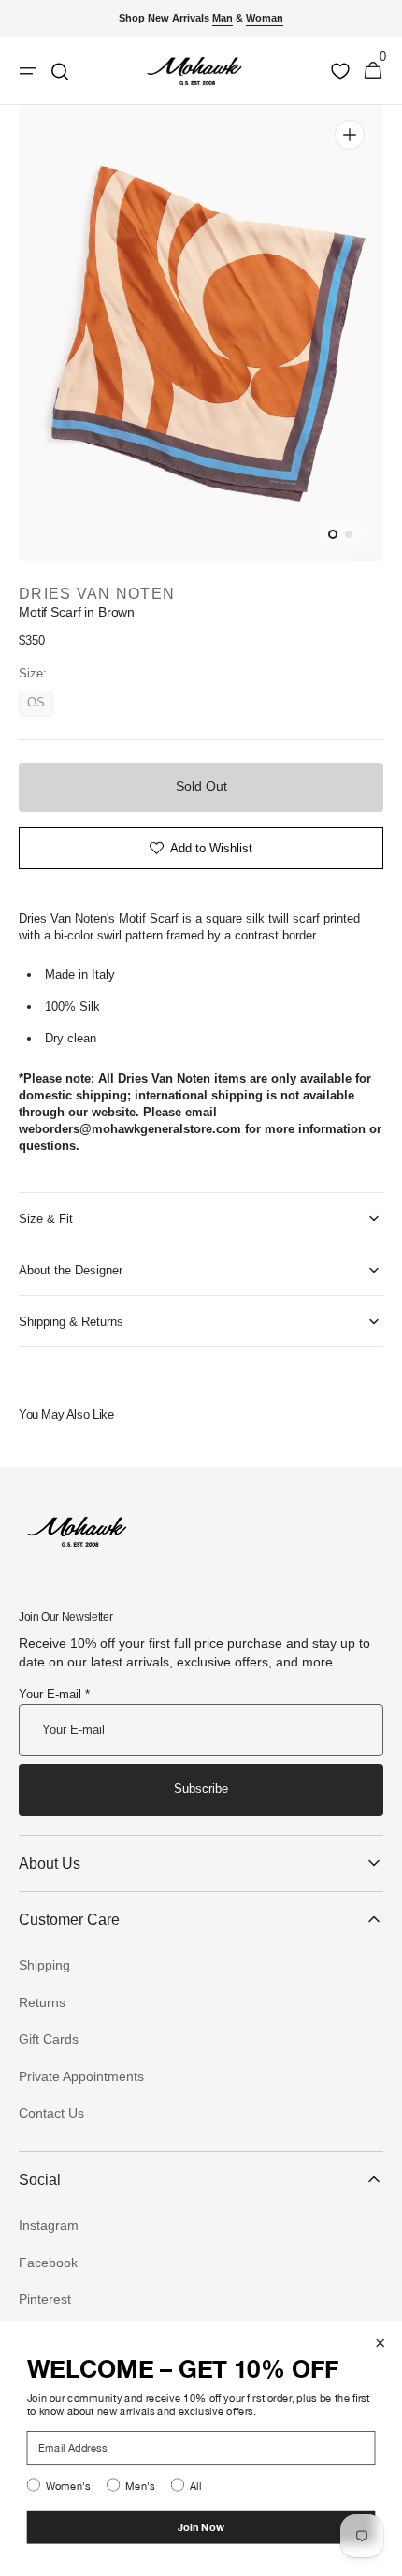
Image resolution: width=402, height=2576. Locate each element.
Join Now (201, 2527)
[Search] (60, 71)
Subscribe (201, 1789)
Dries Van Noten (97, 594)
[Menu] (28, 71)
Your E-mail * (54, 1694)
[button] (373, 71)
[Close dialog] (380, 2343)
